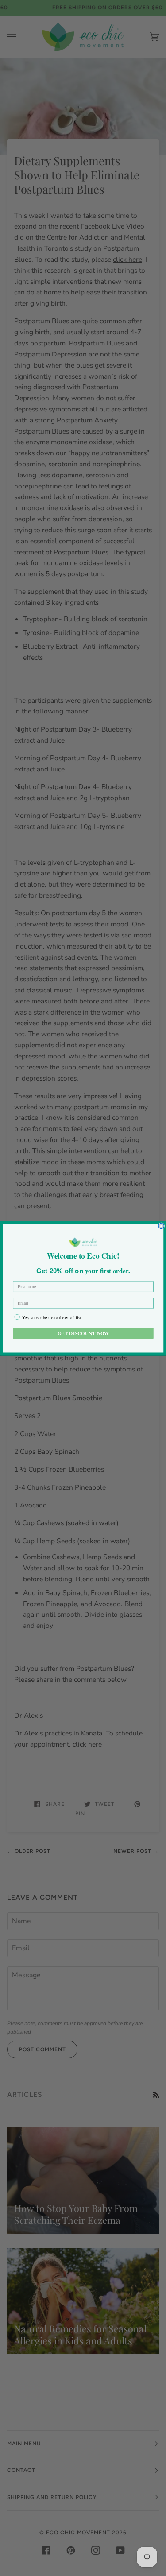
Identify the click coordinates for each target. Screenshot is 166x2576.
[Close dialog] (161, 1226)
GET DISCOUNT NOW (83, 1333)
